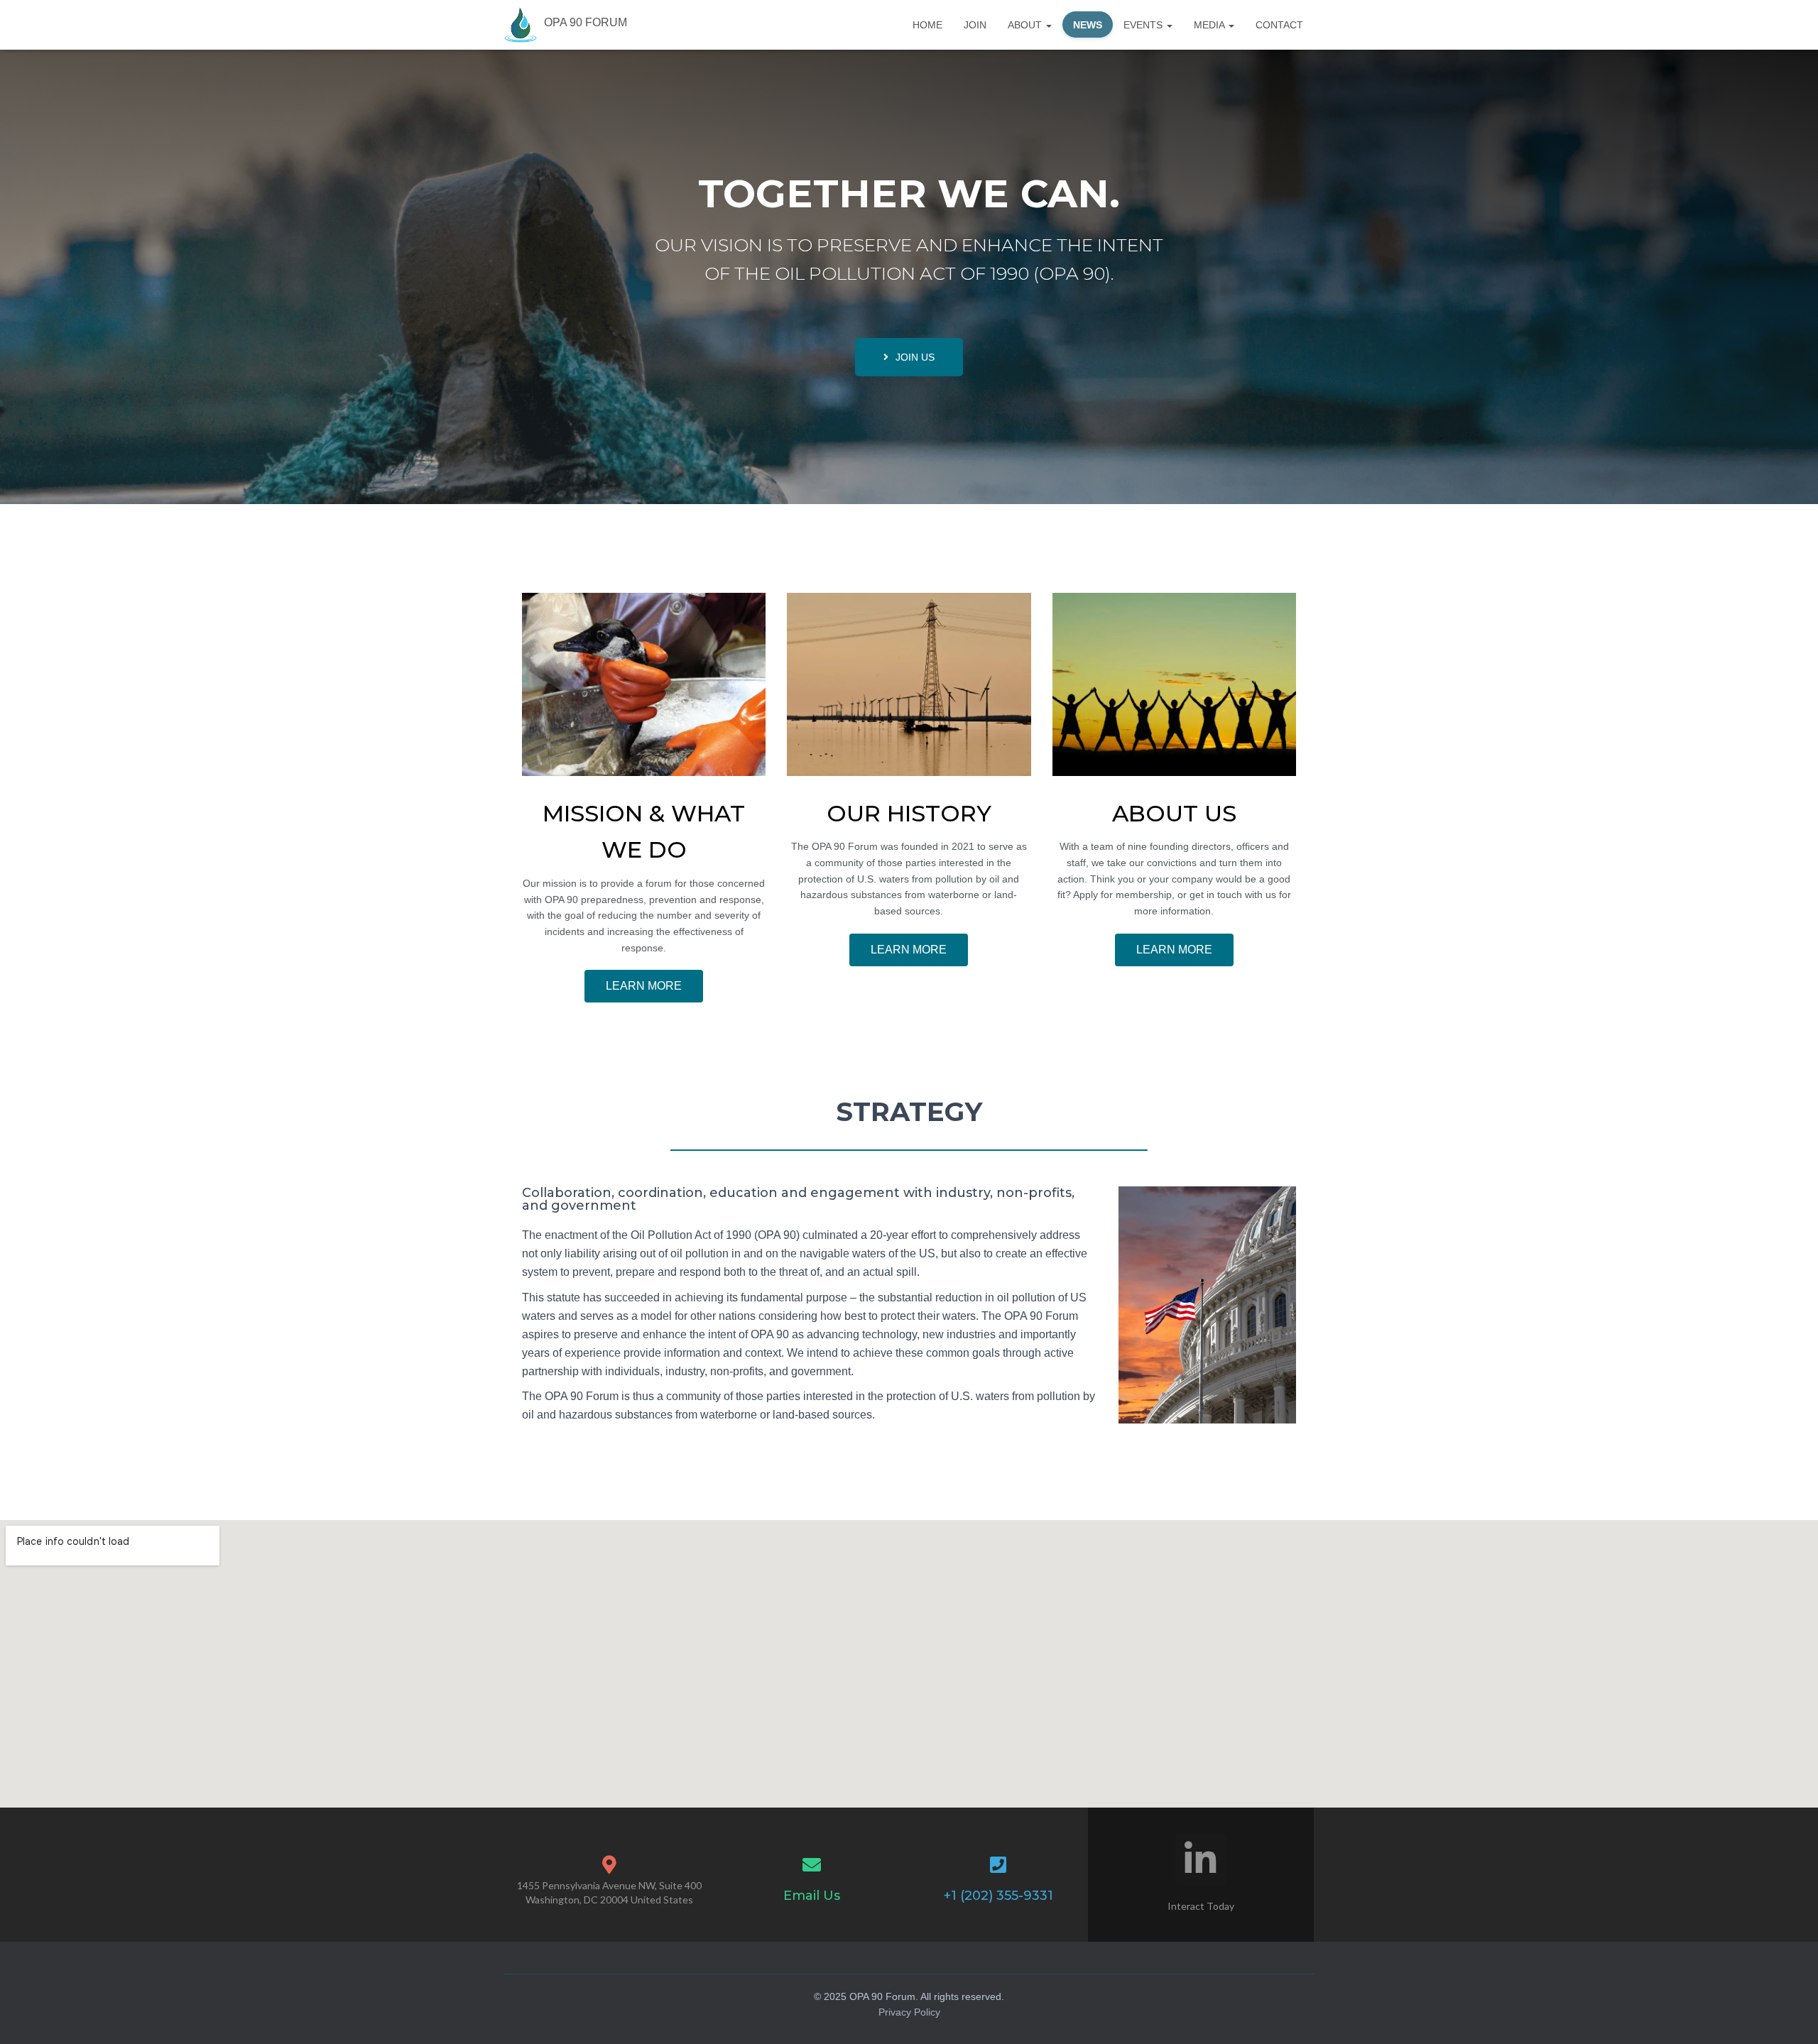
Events (1144, 25)
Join (975, 25)
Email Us (812, 1896)
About (1026, 25)
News (1088, 25)
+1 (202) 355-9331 (998, 1896)
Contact (1279, 25)
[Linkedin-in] (1201, 1859)
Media (1210, 25)
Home (927, 25)
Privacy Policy (909, 2012)
